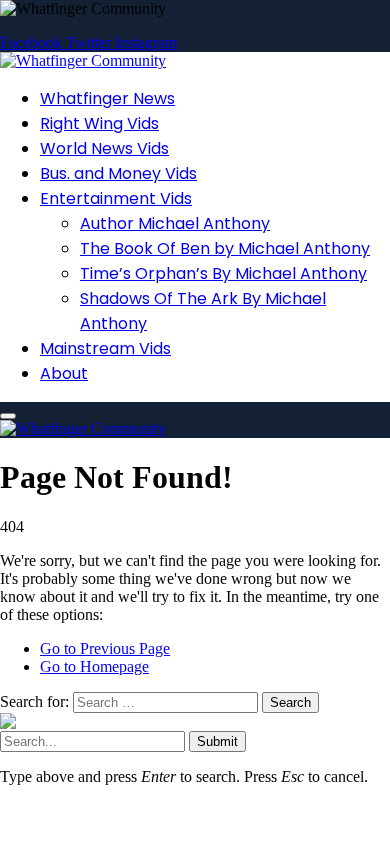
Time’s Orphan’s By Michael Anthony (223, 273)
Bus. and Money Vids (118, 173)
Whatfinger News (107, 98)
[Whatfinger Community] (83, 60)
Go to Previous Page (105, 648)
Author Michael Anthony (175, 223)
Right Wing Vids (99, 123)
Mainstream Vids (105, 348)
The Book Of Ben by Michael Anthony (225, 248)
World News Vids (104, 148)
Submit (217, 741)
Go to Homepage (94, 666)
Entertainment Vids (116, 198)
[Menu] (8, 416)
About (64, 373)
